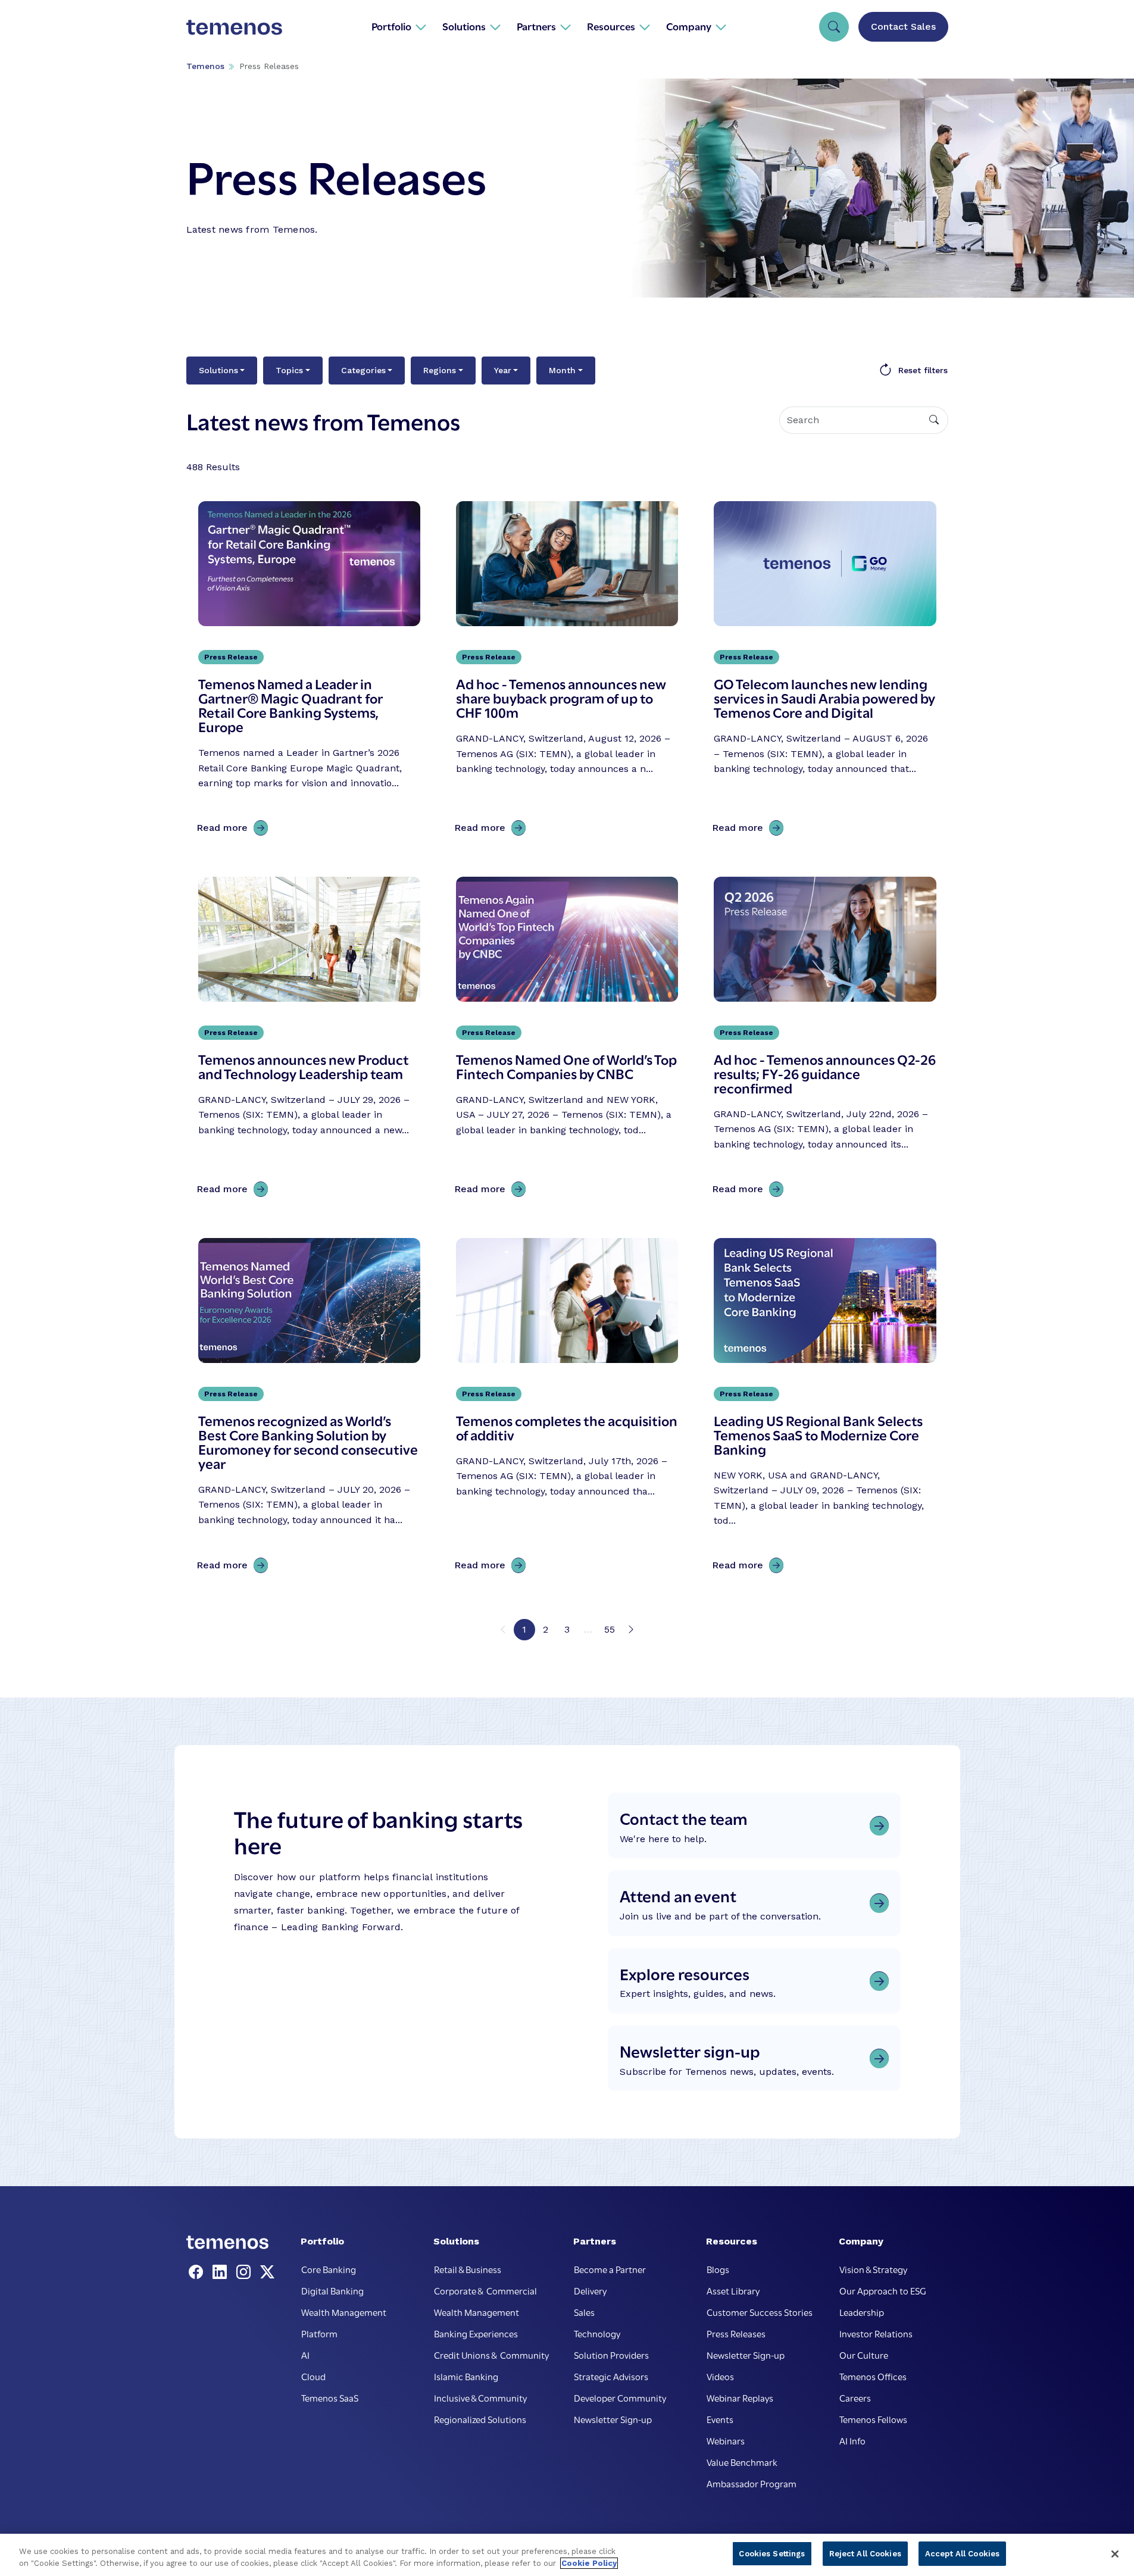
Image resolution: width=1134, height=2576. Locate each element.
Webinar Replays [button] (740, 2397)
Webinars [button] (726, 2440)
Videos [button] (720, 2376)
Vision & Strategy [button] (873, 2269)
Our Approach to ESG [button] (883, 2290)
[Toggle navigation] (834, 27)
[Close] (1115, 2554)
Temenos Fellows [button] (873, 2419)
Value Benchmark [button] (742, 2462)
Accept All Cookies (962, 2554)
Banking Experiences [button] (476, 2333)
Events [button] (720, 2419)
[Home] (235, 26)
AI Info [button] (852, 2440)
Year (503, 370)
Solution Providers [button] (611, 2355)
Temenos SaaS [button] (330, 2397)
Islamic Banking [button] (466, 2376)
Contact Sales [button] (903, 26)
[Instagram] (246, 2272)
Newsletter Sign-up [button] (613, 2419)
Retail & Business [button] (468, 2269)
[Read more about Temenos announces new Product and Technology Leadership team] (309, 1040)
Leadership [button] (862, 2312)
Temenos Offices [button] (873, 2376)
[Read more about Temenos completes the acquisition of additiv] (567, 1408)
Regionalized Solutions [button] (480, 2419)
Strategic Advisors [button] (611, 2376)
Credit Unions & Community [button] (491, 2355)
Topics (289, 370)
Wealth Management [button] (344, 2312)
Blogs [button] (718, 2269)
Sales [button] (584, 2312)
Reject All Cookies (865, 2554)
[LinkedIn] (222, 2272)
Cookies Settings (772, 2554)
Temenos (205, 66)
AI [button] (305, 2355)
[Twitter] (267, 2272)
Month (562, 370)
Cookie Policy (589, 2563)
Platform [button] (319, 2333)
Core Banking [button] (329, 2269)
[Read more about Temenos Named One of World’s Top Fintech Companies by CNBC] (567, 1040)
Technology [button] (597, 2333)
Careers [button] (855, 2397)
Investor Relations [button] (876, 2333)
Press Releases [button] (736, 2333)
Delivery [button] (590, 2290)
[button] (399, 26)
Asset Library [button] (733, 2290)
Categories (363, 370)
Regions (440, 370)
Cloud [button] (313, 2376)
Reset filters (923, 370)
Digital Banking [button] (332, 2290)
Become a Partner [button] (610, 2269)
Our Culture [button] (864, 2355)
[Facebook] (198, 2272)
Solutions (218, 370)
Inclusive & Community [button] (480, 2397)
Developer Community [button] (620, 2397)
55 (610, 1629)
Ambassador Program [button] (752, 2483)
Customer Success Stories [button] (760, 2312)
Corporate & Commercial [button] (485, 2290)
